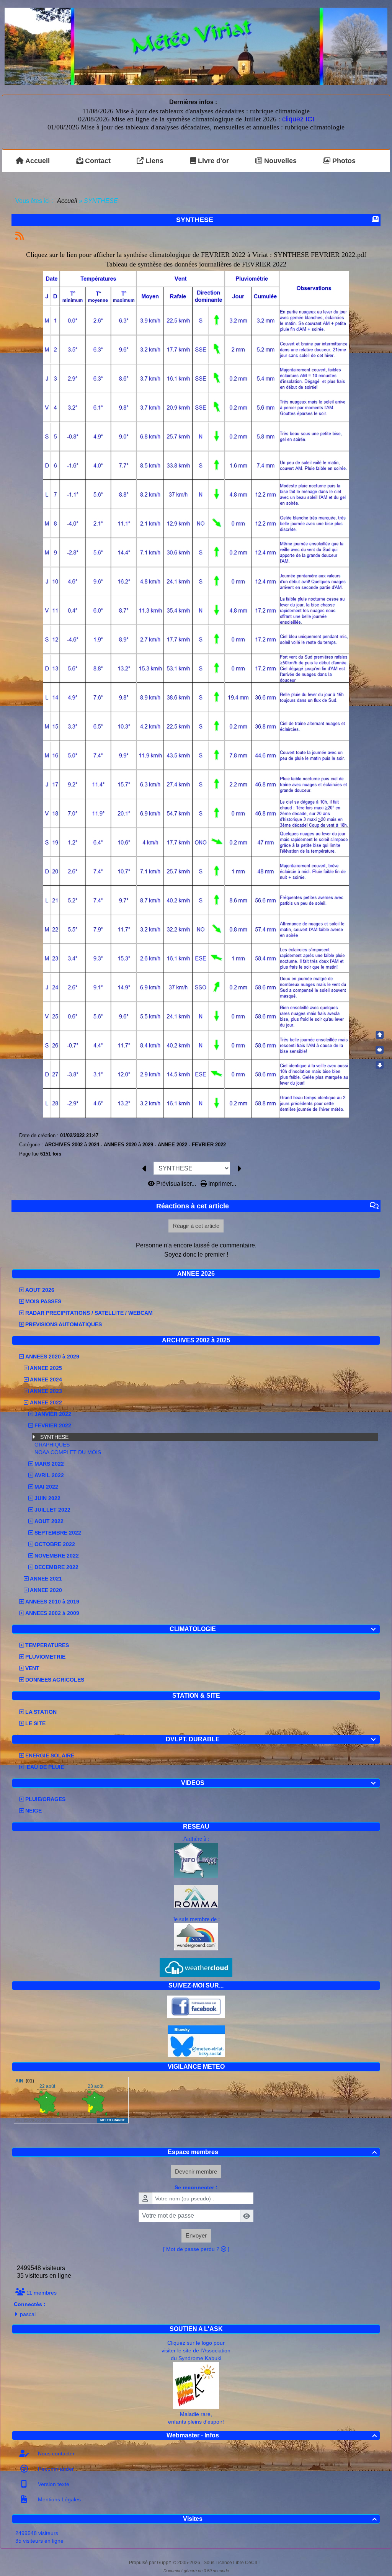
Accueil (67, 201)
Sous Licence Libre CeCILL (233, 2563)
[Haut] (380, 1035)
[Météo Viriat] (196, 46)
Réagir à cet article (196, 1226)
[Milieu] (380, 1050)
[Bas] (380, 1065)
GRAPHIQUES (52, 1445)
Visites (280, 2519)
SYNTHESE (54, 1437)
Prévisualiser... (176, 1184)
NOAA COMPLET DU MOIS (68, 1452)
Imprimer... (221, 1184)
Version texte (53, 2484)
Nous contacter (56, 2453)
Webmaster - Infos (272, 2435)
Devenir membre (196, 2171)
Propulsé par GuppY (151, 2563)
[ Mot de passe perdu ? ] (196, 2249)
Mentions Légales (59, 2499)
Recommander (55, 2469)
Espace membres (272, 2152)
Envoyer (196, 2235)
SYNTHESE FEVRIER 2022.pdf (320, 255)
